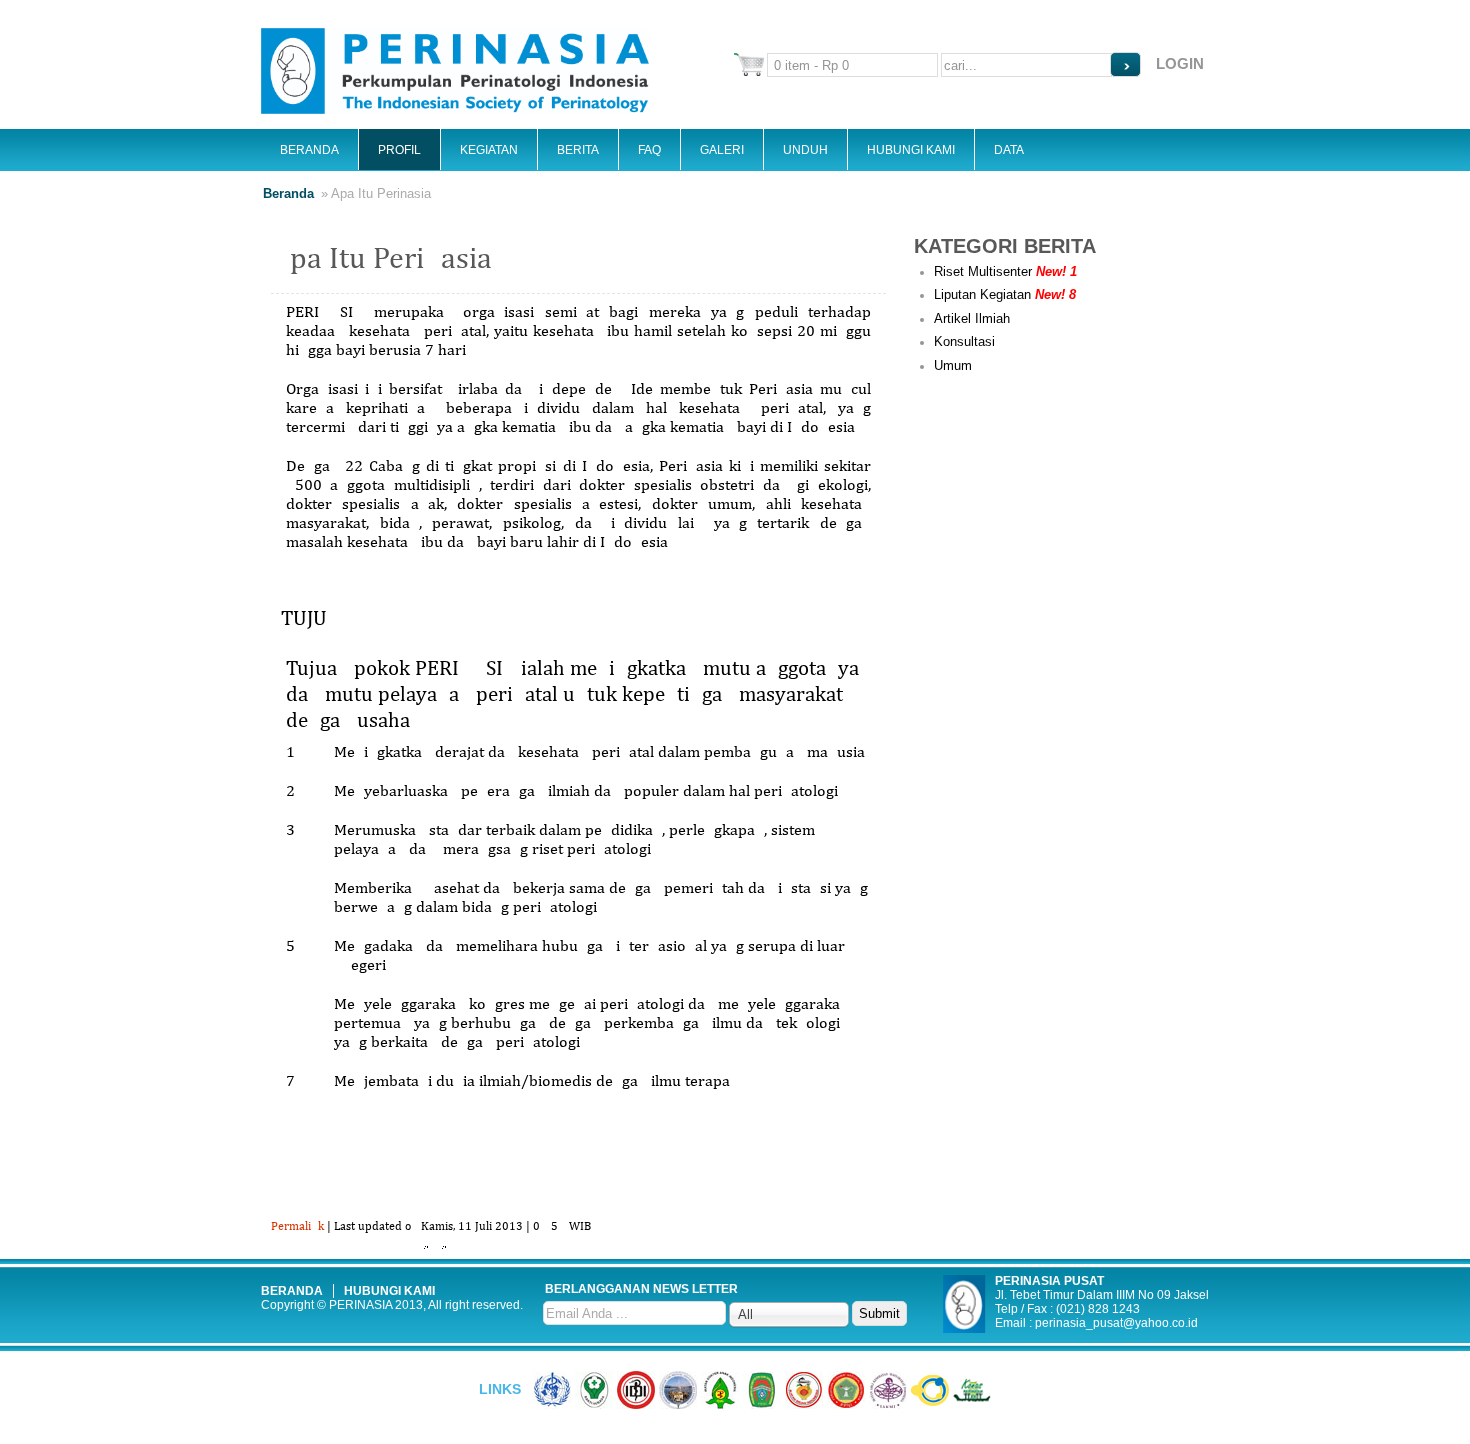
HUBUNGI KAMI (389, 1291)
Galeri (722, 150)
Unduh (805, 150)
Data (1009, 150)
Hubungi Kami (911, 150)
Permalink (297, 1227)
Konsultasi (964, 341)
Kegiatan (489, 150)
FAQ (649, 150)
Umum (953, 365)
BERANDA (292, 1291)
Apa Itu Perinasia (381, 260)
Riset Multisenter (1005, 271)
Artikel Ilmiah (972, 318)
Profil (399, 150)
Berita (578, 150)
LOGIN (1180, 63)
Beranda (309, 150)
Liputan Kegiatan (1005, 294)
